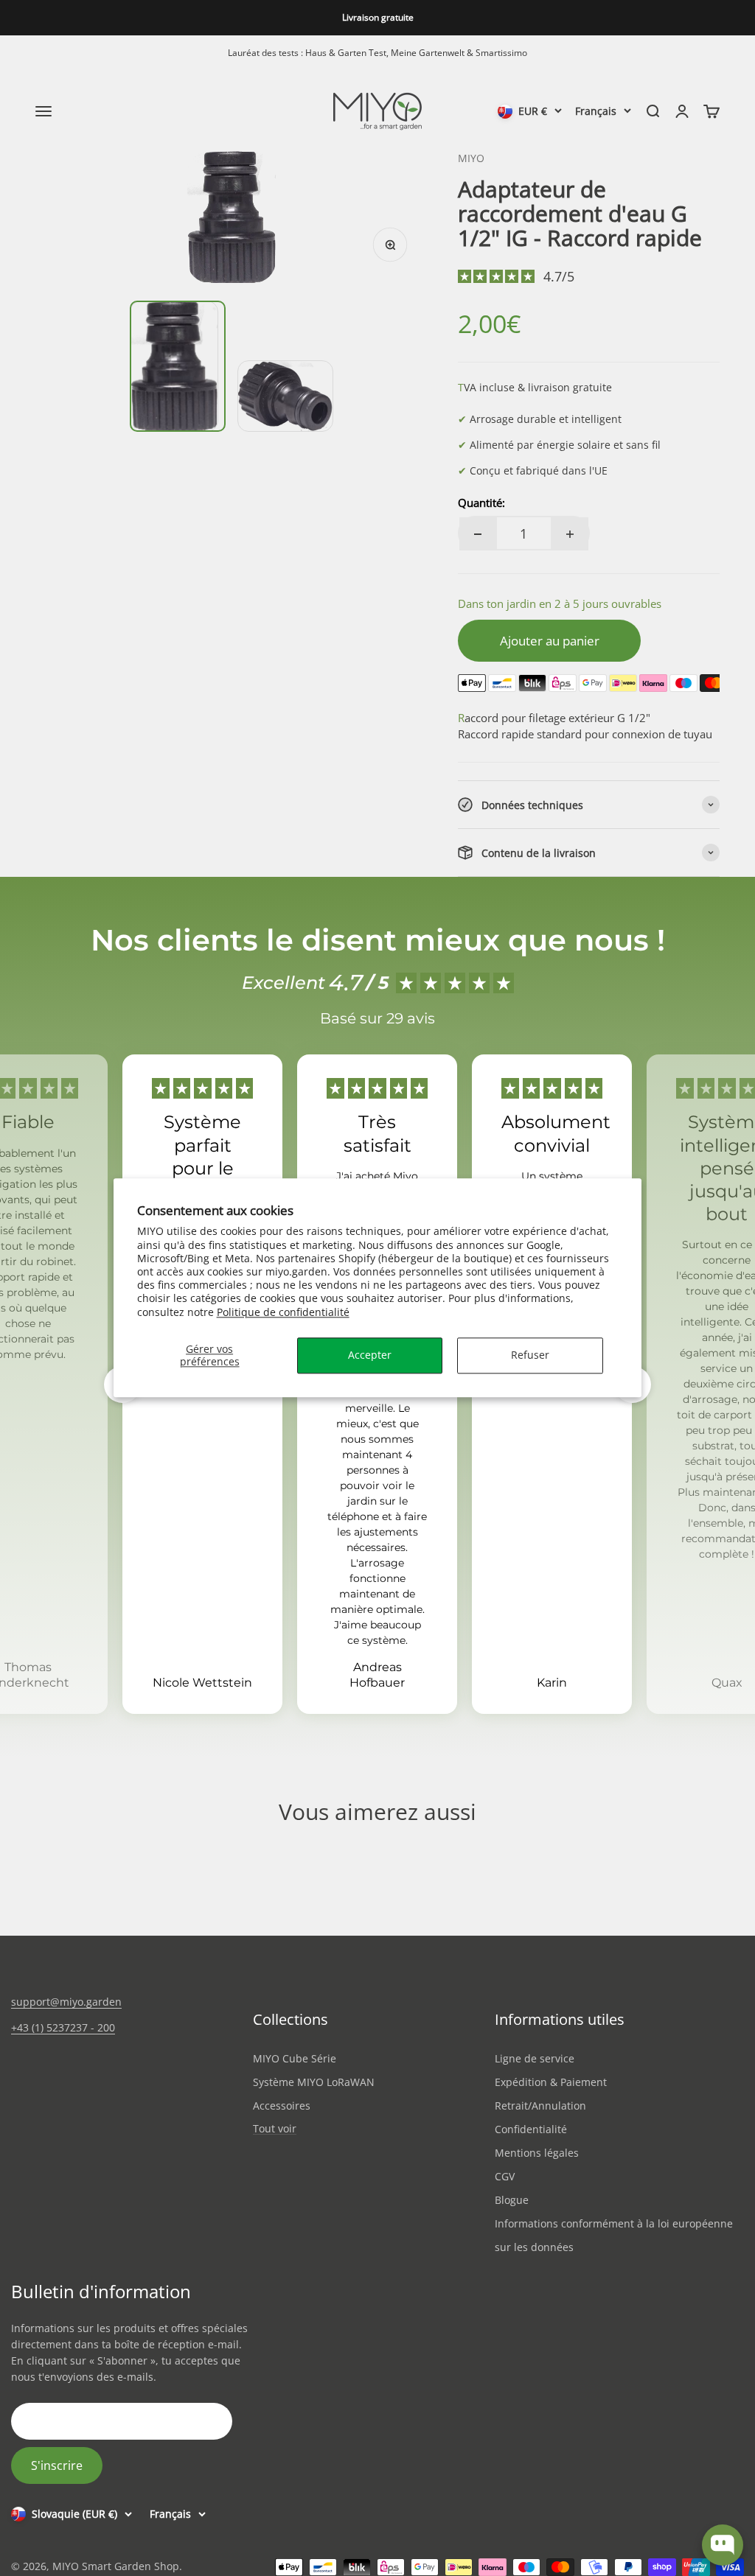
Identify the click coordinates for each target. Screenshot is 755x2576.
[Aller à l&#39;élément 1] (178, 366)
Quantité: (481, 503)
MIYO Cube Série (295, 2058)
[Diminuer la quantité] (478, 534)
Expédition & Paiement (551, 2082)
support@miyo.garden (66, 2002)
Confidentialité (531, 2129)
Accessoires (282, 2106)
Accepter (370, 1355)
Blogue (512, 2200)
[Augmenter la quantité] (570, 534)
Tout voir (275, 2129)
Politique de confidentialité (283, 1312)
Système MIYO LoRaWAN (314, 2082)
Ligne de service (535, 2058)
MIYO (471, 158)
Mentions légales (537, 2153)
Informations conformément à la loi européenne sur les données (614, 2235)
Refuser (530, 1355)
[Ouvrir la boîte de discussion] (723, 2545)
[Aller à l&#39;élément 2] (285, 396)
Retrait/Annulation (540, 2106)
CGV (505, 2176)
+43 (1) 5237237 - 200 (63, 2027)
